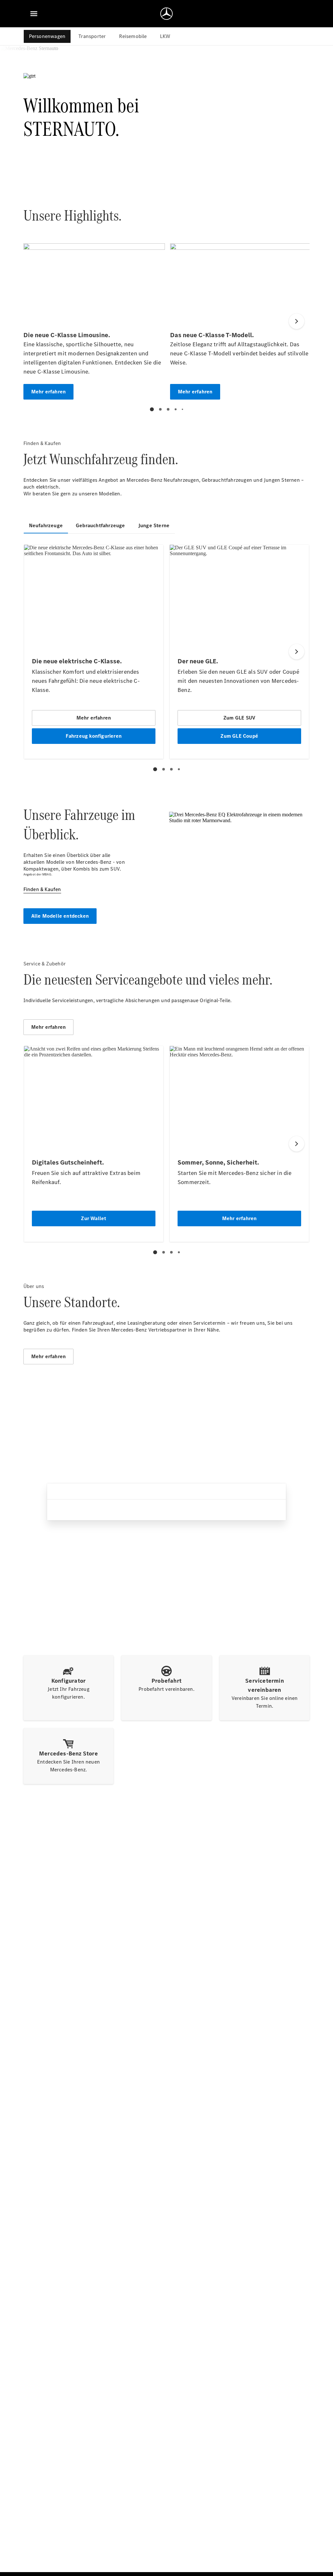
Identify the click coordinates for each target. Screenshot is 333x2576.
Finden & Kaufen (42, 889)
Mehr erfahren (49, 1027)
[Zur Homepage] (166, 14)
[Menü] (34, 14)
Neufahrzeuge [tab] (46, 525)
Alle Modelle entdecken (60, 916)
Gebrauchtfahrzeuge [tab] (100, 525)
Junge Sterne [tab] (154, 525)
